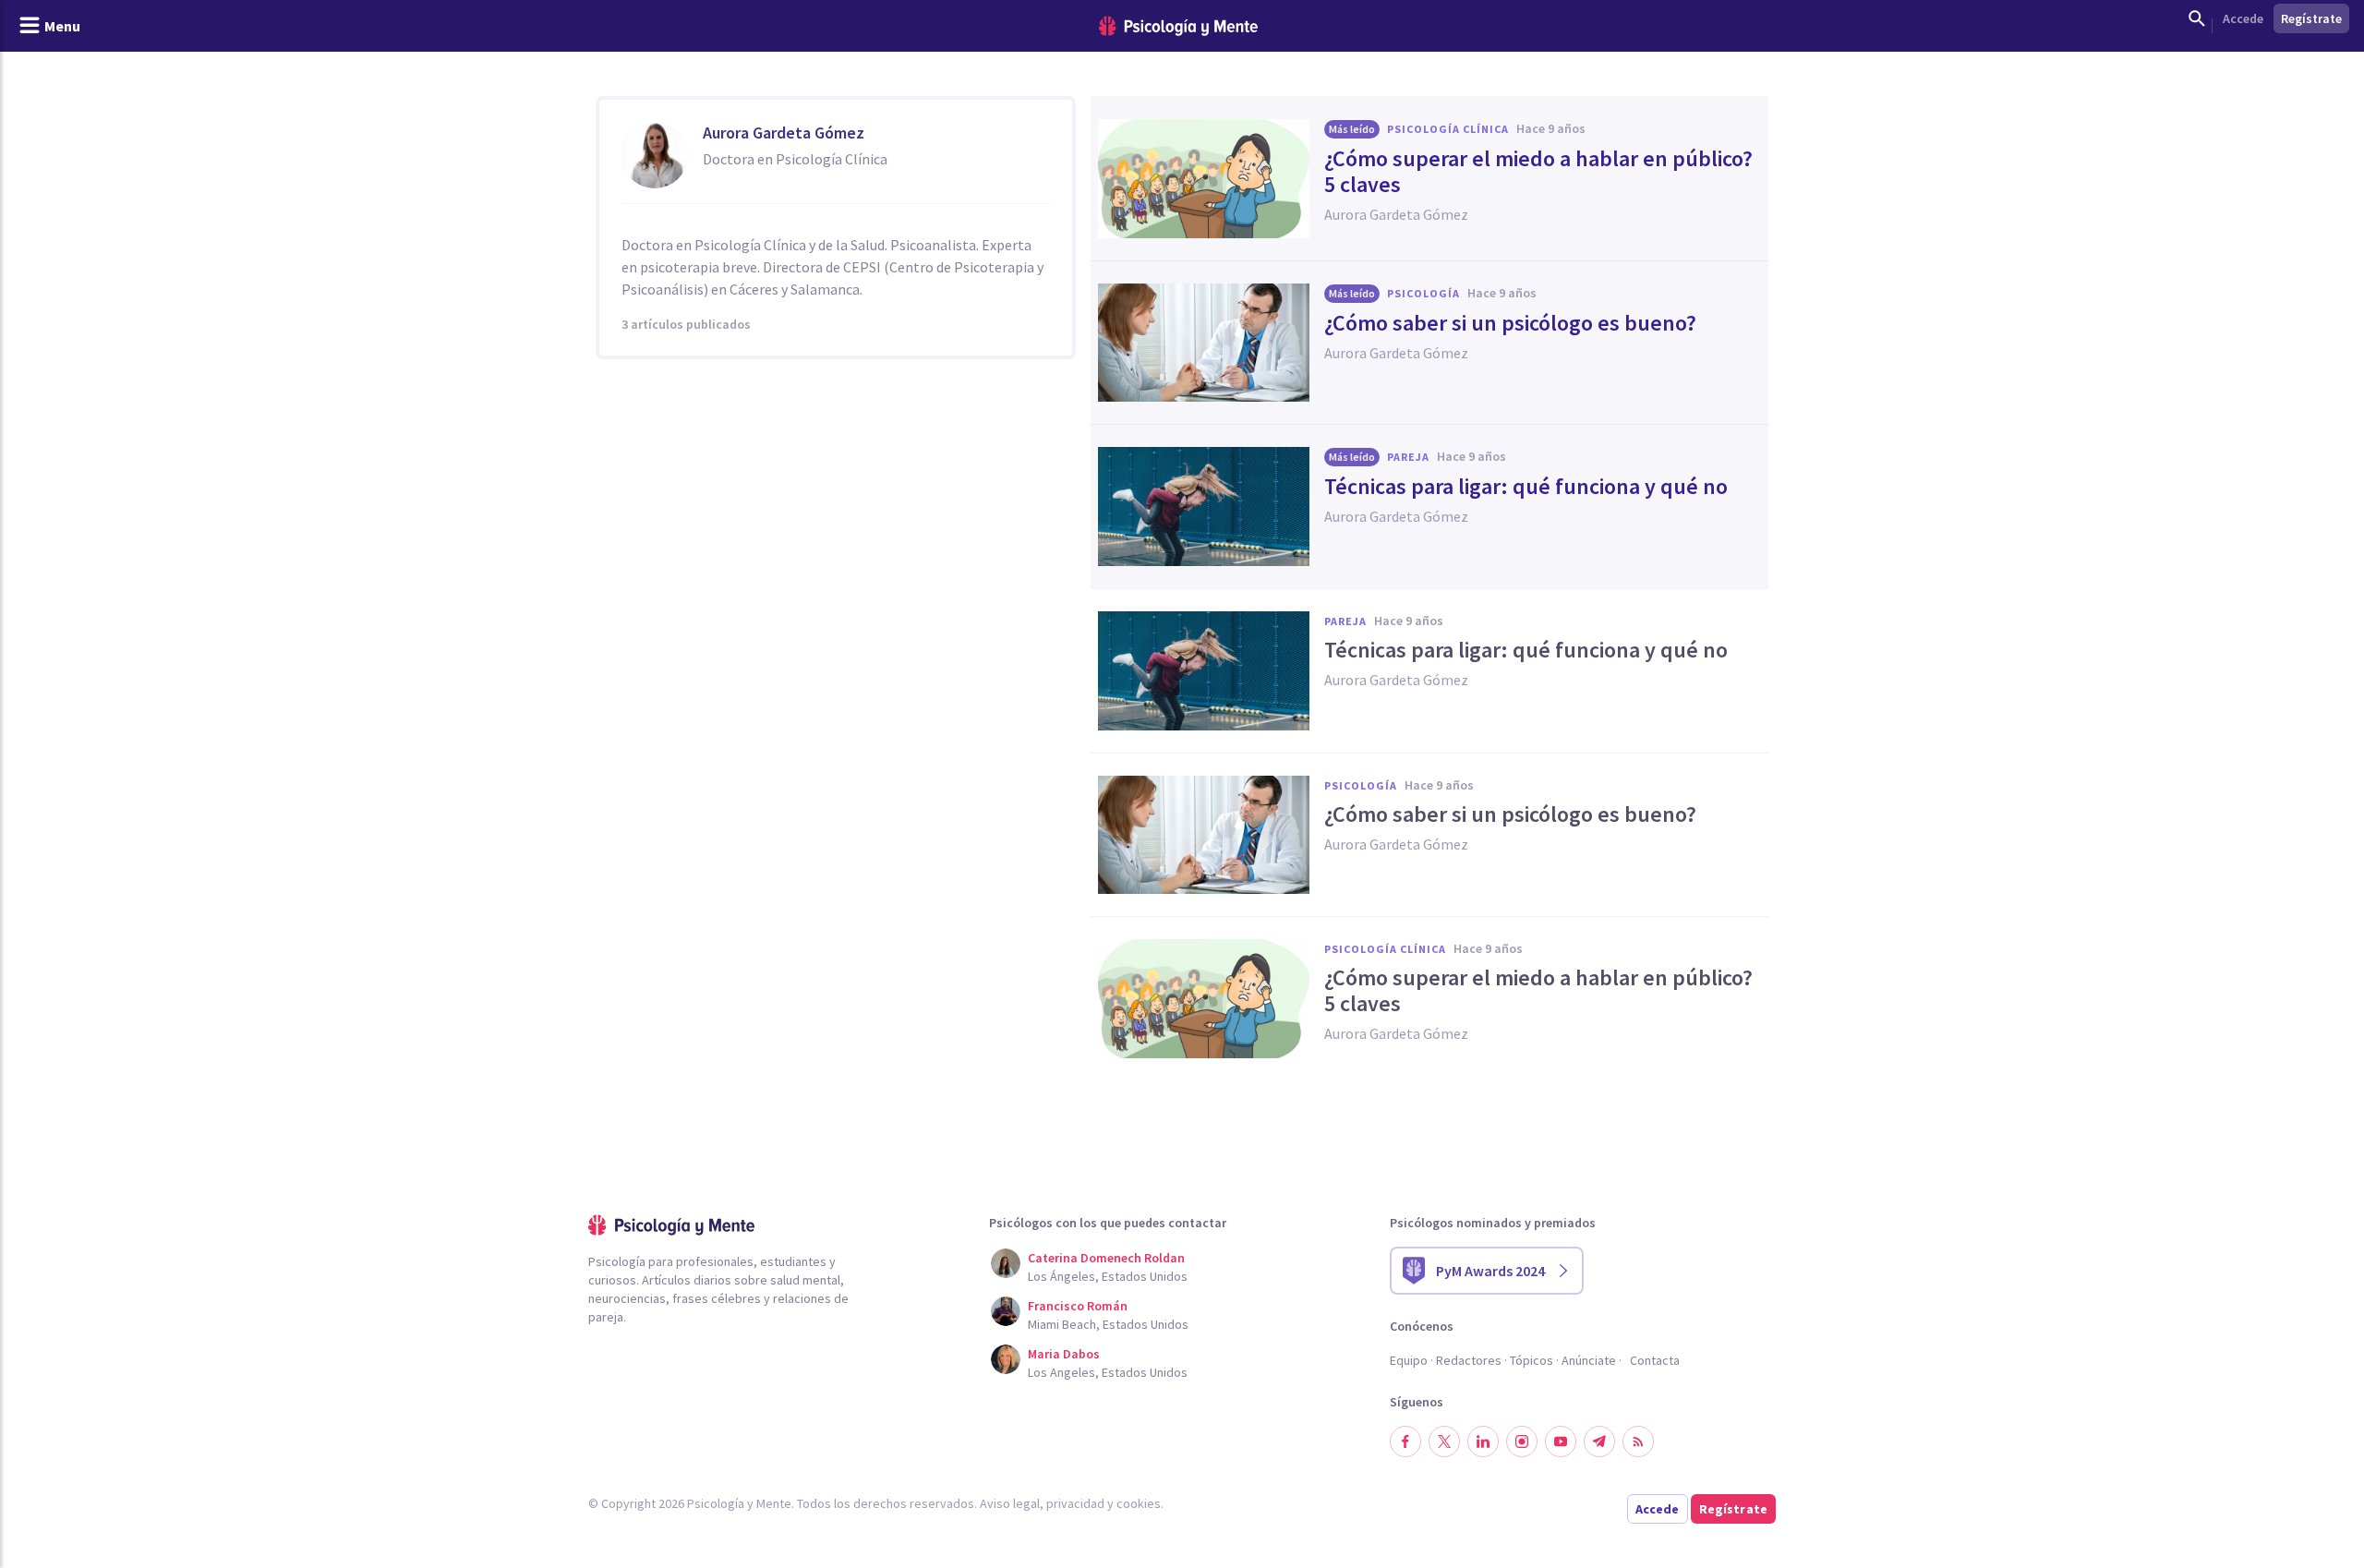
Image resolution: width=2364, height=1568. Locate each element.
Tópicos (1532, 1360)
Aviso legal (1010, 1503)
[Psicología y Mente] (1178, 26)
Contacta (1655, 1360)
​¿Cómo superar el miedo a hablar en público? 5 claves (1538, 172)
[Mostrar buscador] (2197, 18)
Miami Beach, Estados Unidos (1108, 1324)
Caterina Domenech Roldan (1106, 1258)
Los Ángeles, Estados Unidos (1108, 1276)
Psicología (1423, 293)
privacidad (1075, 1503)
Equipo (1409, 1360)
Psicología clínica (1448, 129)
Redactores (1469, 1360)
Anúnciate (1589, 1360)
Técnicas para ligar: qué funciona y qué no (1526, 487)
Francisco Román (1078, 1306)
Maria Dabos (1064, 1354)
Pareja (1408, 457)
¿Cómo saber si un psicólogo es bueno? (1510, 323)
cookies (1139, 1503)
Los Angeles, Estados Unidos (1108, 1372)
